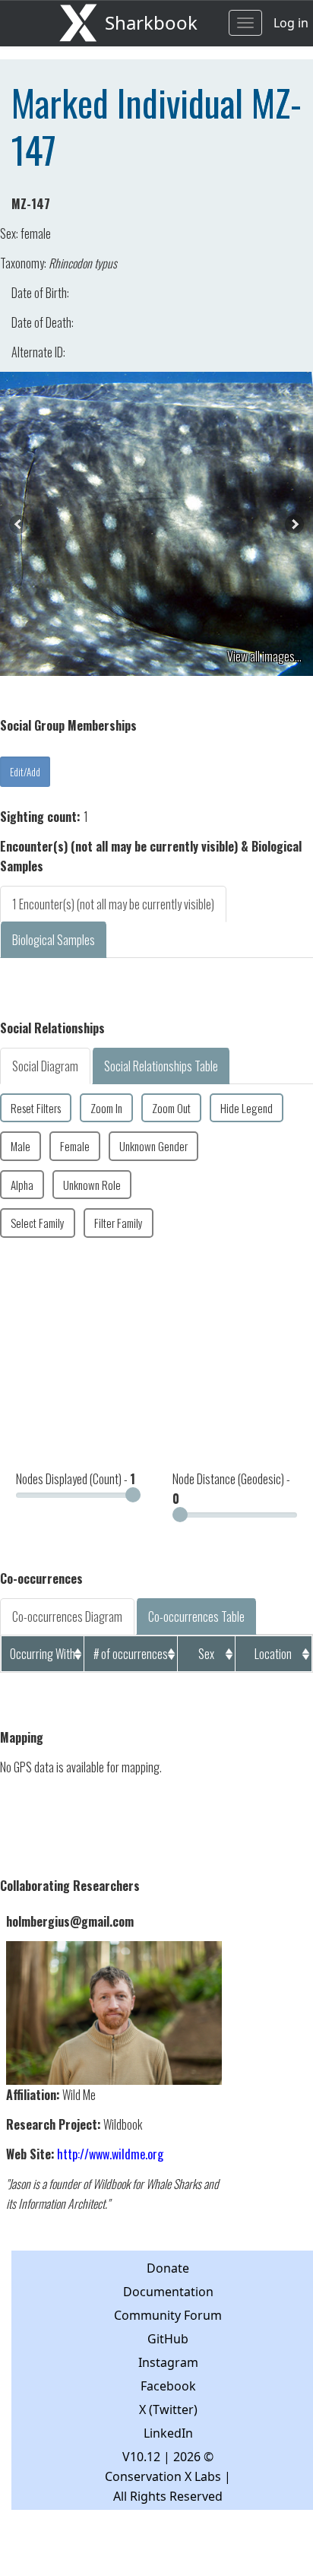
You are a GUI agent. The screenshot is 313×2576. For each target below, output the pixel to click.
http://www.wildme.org (110, 2154)
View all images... (264, 656)
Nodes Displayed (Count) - (76, 1479)
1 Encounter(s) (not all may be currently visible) (113, 904)
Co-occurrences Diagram (67, 1616)
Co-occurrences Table (196, 1616)
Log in (291, 23)
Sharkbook (151, 22)
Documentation (168, 2292)
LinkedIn (168, 2433)
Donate (168, 2268)
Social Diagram (45, 1066)
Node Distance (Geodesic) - (231, 1489)
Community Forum (168, 2315)
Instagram (168, 2362)
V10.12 (141, 2457)
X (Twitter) (168, 2409)
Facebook (168, 2386)
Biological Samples (54, 940)
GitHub (168, 2339)
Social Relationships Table (161, 1066)
